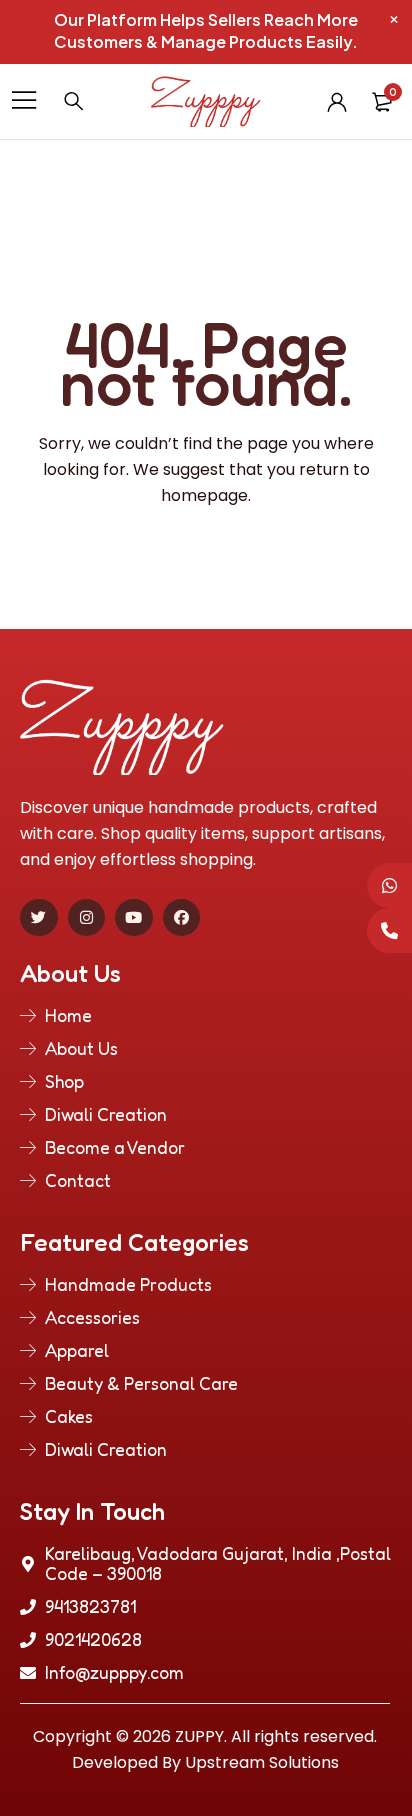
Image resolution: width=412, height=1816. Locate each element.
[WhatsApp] (389, 885)
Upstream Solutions (262, 1762)
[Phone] (389, 930)
